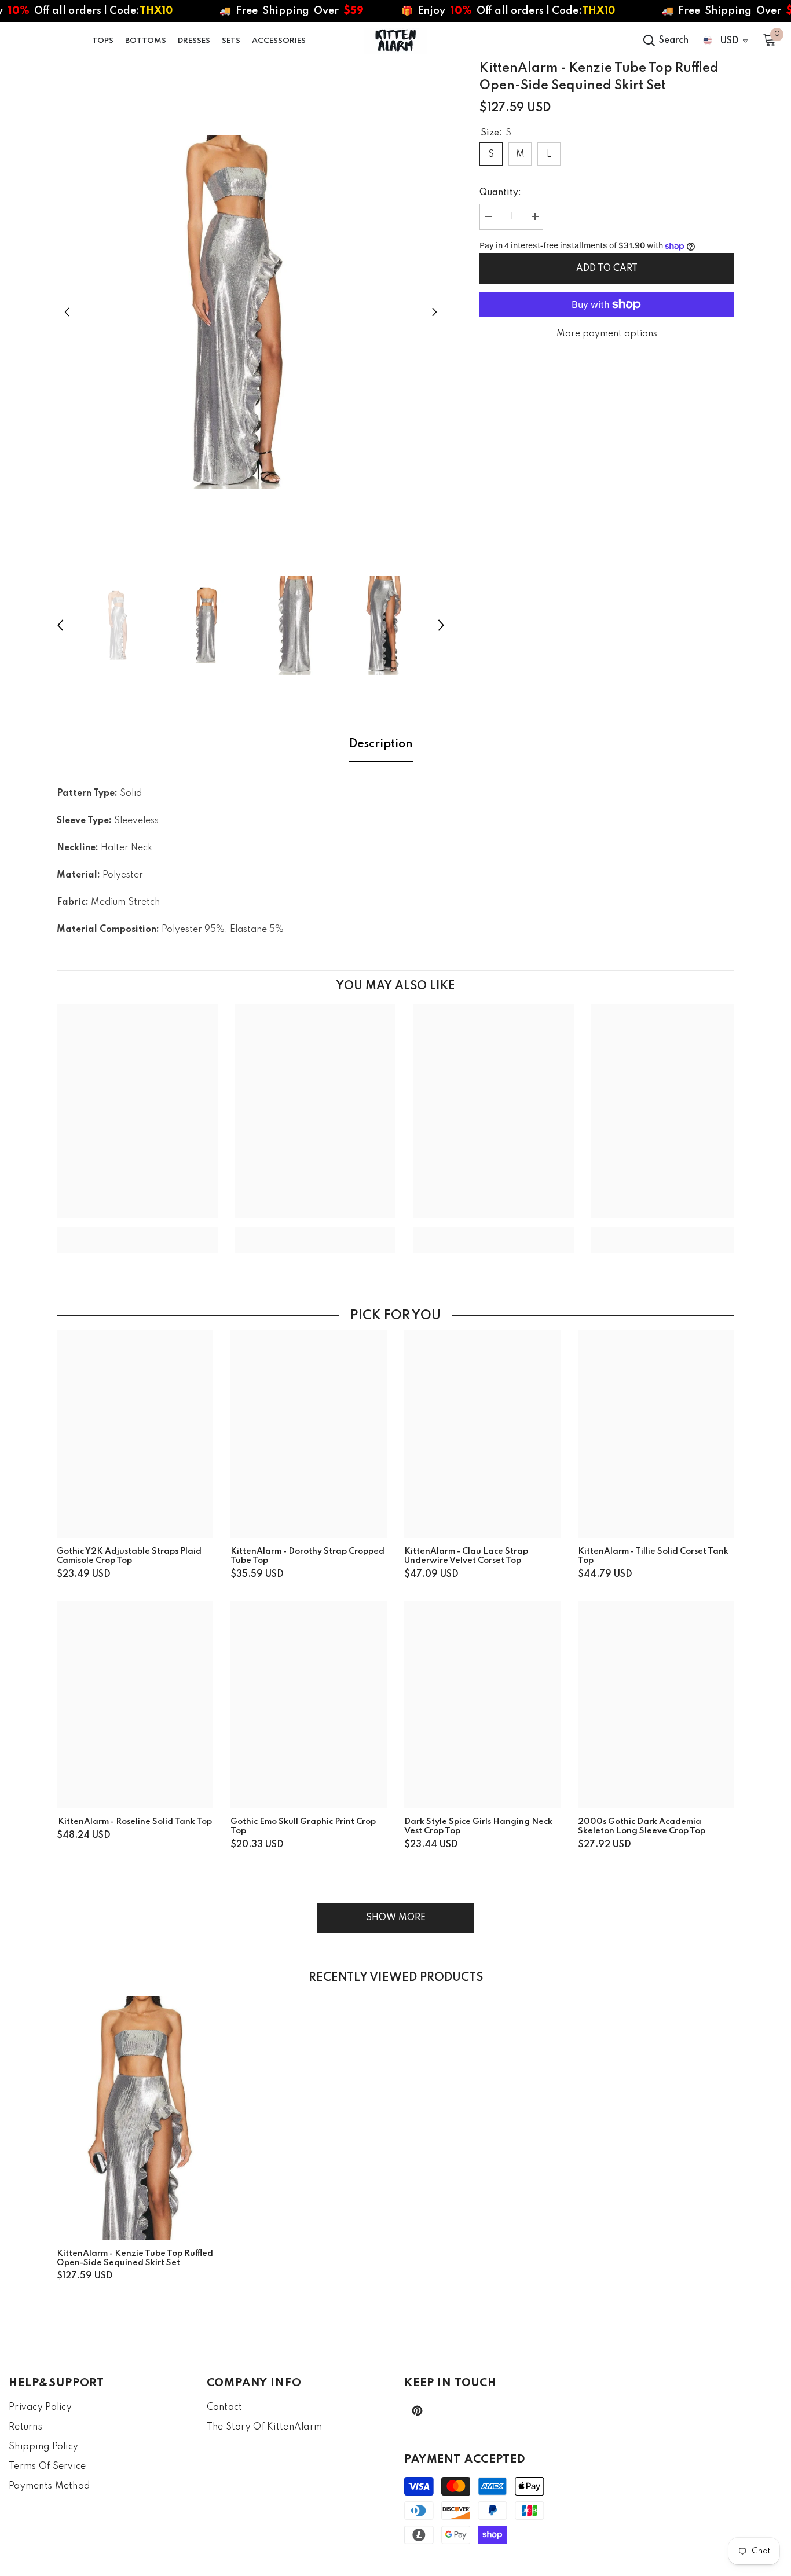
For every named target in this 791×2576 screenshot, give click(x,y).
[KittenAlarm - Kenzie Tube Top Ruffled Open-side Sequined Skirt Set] (138, 2118)
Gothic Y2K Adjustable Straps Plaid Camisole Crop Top (129, 1556)
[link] (137, 1231)
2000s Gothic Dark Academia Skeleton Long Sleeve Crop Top (642, 1826)
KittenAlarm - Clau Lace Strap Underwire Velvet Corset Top (466, 1556)
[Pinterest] (417, 2411)
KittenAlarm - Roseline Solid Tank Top (135, 1822)
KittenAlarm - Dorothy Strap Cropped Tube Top (307, 1556)
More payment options (607, 334)
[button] (67, 312)
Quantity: (500, 193)
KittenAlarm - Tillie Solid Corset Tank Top (653, 1556)
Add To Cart (607, 269)
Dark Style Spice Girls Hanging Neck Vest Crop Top (478, 1826)
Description (381, 744)
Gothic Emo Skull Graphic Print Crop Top (303, 1826)
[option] (251, 312)
